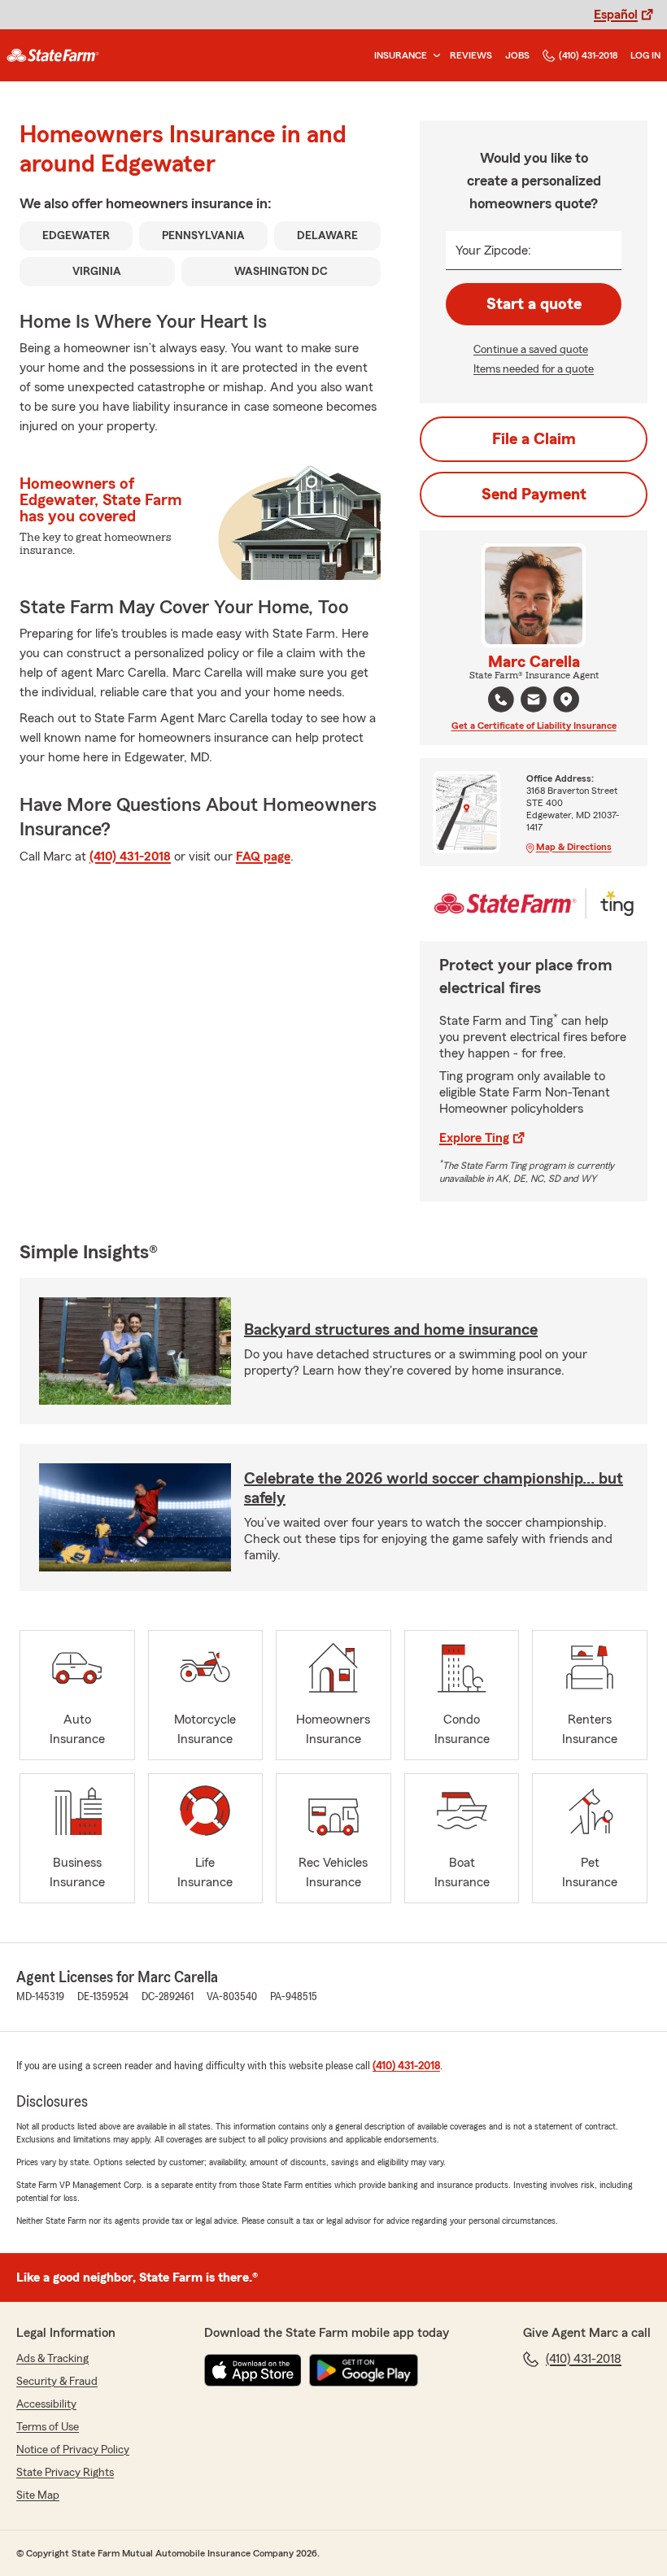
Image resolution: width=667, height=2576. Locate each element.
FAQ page (263, 856)
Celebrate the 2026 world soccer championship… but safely (434, 1489)
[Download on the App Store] (253, 2370)
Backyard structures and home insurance (391, 1330)
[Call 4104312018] (501, 700)
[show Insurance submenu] (434, 56)
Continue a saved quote (531, 350)
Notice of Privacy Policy (73, 2450)
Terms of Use (48, 2427)
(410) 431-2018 (588, 55)
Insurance (401, 55)
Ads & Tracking (52, 2359)
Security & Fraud (57, 2382)
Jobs (517, 55)
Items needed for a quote (534, 369)
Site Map (38, 2495)
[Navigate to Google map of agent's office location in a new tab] (566, 700)
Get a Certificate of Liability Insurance (534, 726)
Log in (645, 55)
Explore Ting (474, 1138)
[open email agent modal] (534, 702)
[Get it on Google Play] (364, 2370)
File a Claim (534, 439)
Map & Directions (574, 847)
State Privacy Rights (65, 2473)
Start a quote (534, 304)
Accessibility (46, 2404)
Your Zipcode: (493, 251)
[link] (53, 55)
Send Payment (534, 495)
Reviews (471, 55)
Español (616, 15)
